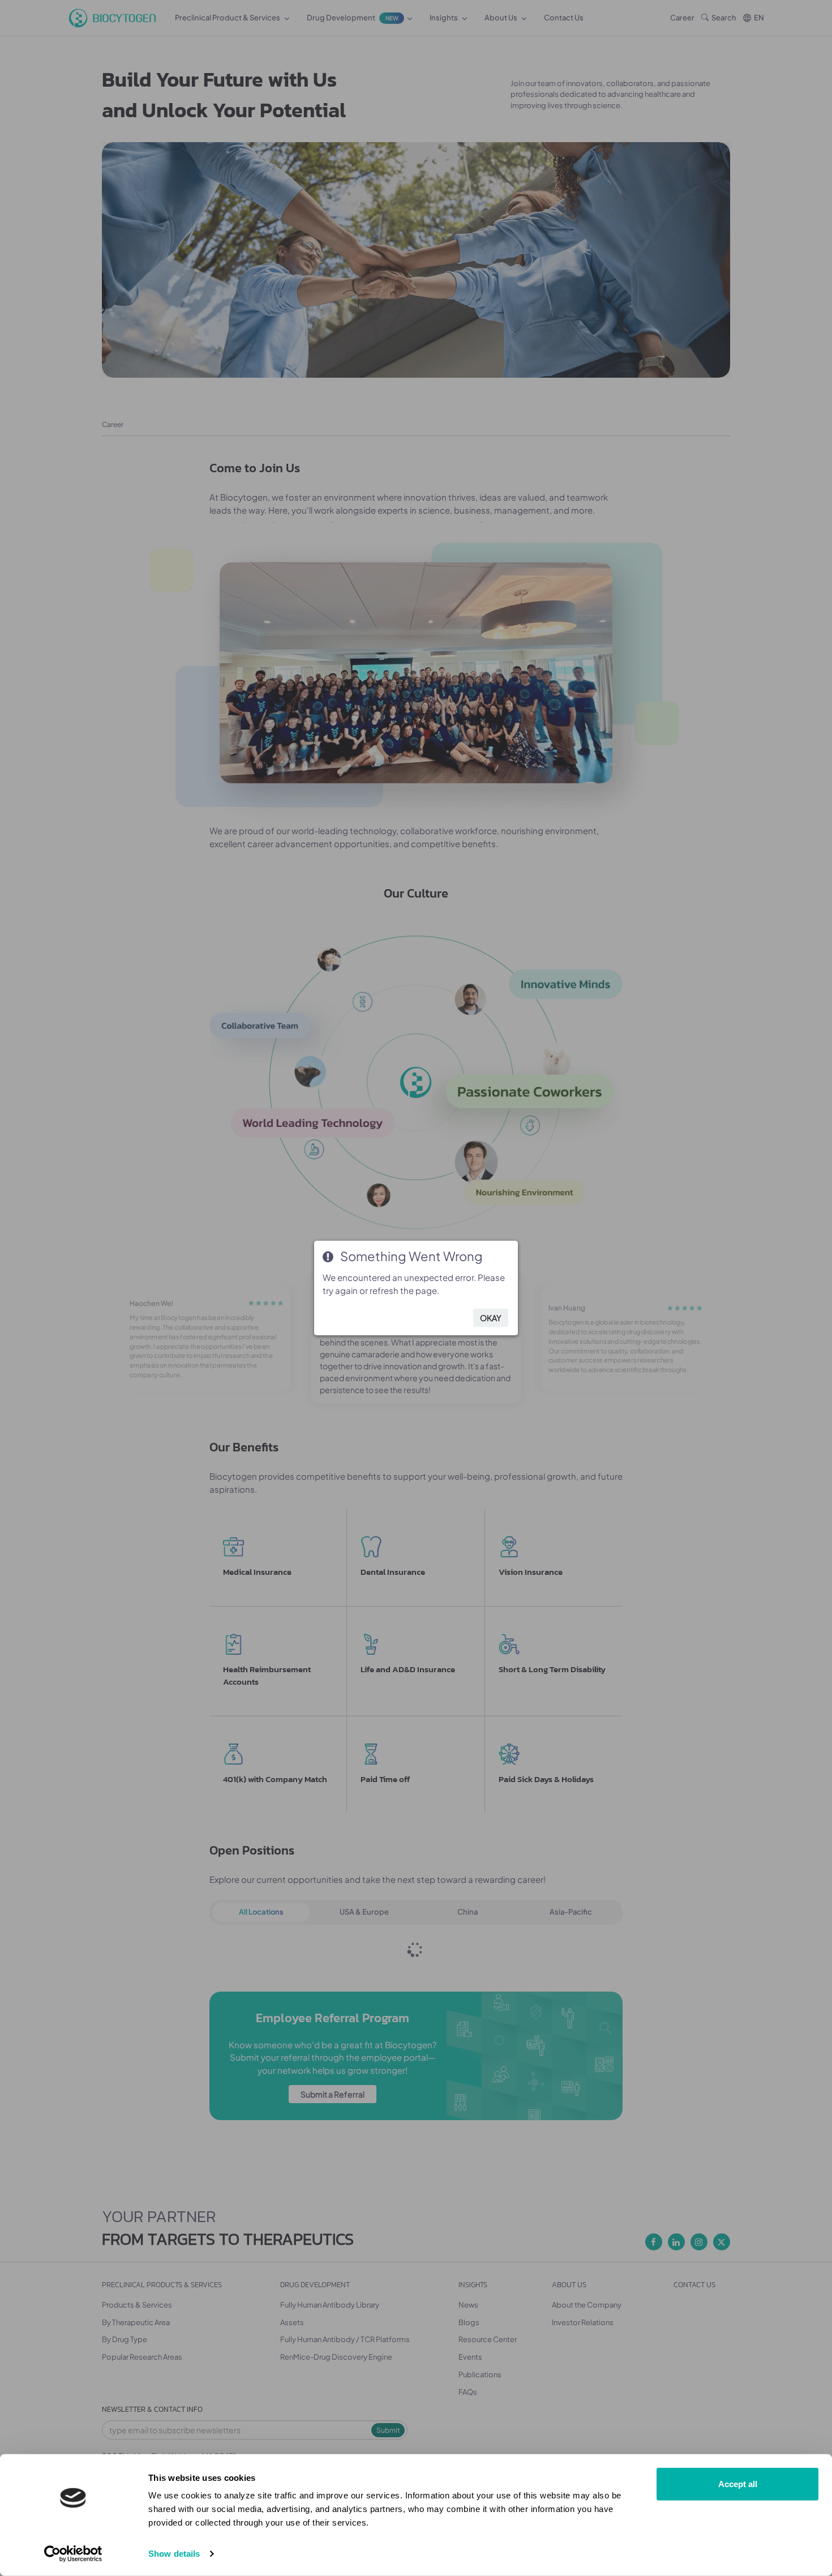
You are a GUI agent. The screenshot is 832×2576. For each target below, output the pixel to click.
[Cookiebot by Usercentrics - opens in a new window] (73, 2554)
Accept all (738, 2484)
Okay (491, 1318)
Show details (174, 2554)
